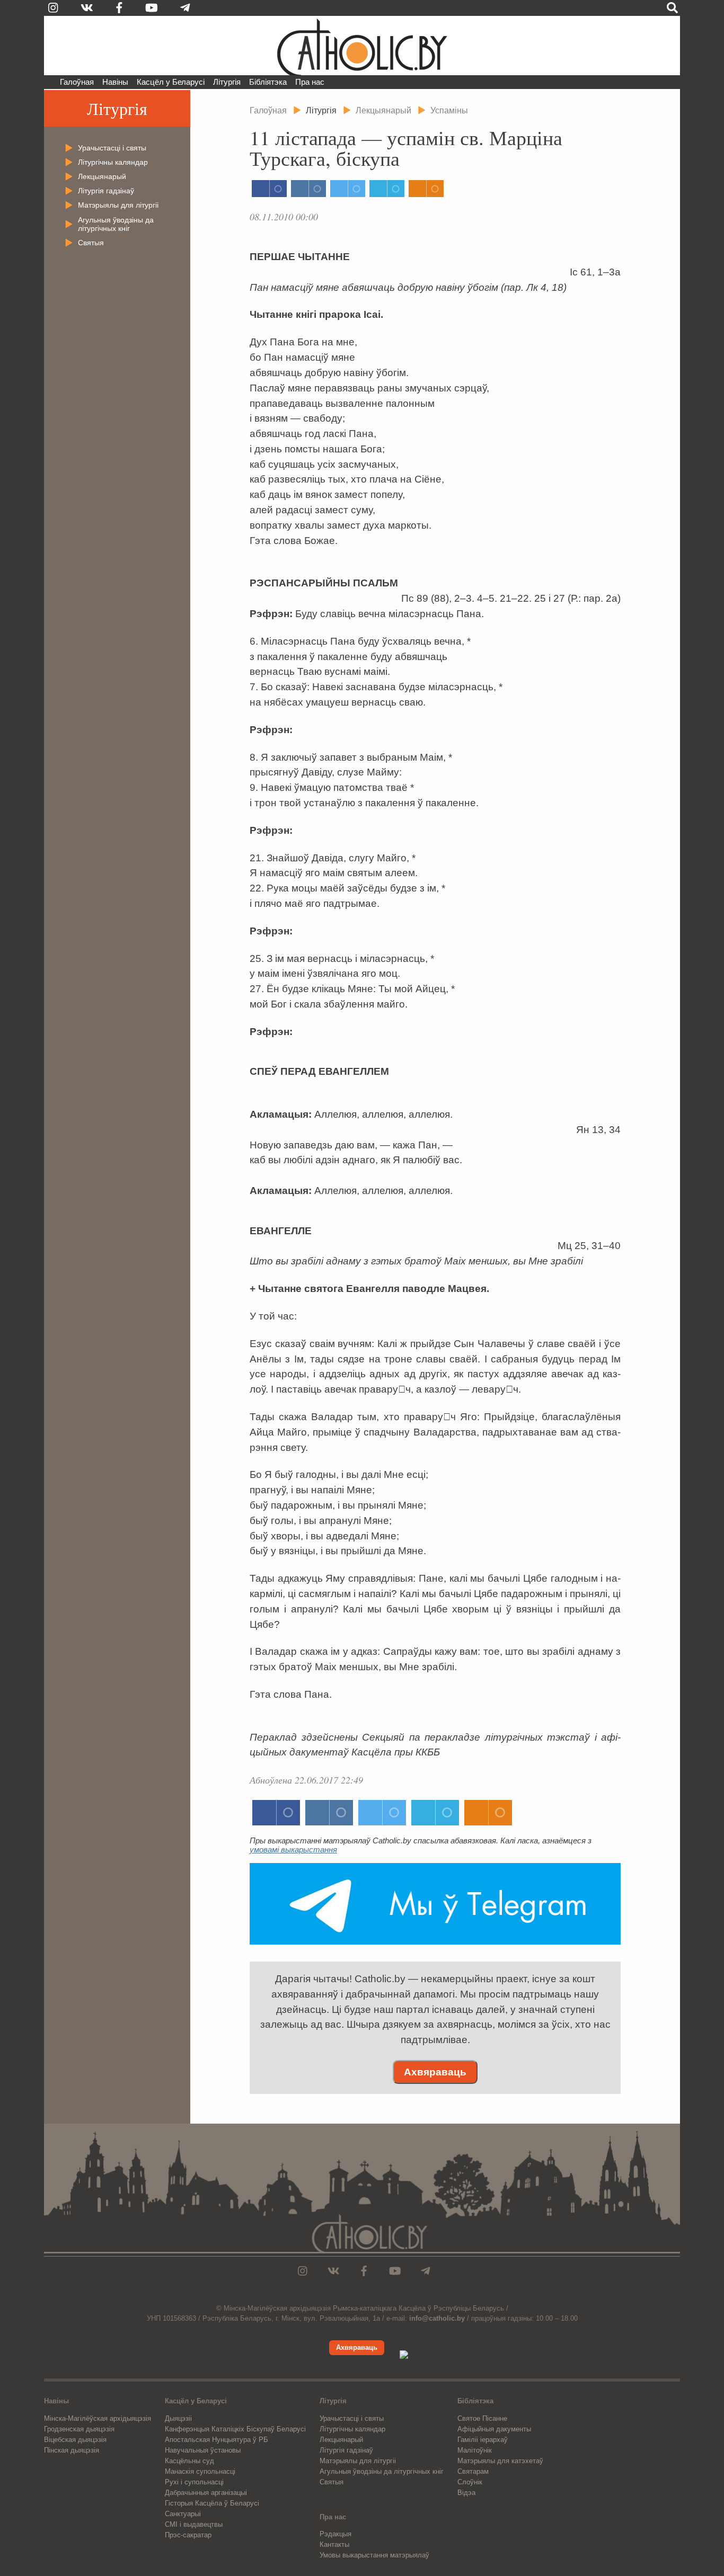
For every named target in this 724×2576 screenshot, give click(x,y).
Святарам (473, 2471)
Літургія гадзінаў (106, 191)
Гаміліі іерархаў (483, 2440)
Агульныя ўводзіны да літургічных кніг (116, 224)
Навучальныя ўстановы (203, 2450)
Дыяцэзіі (178, 2418)
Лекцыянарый (102, 176)
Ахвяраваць (435, 2072)
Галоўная (77, 82)
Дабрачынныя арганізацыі (206, 2493)
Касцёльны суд (189, 2461)
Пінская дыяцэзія (72, 2450)
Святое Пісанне (482, 2418)
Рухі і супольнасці (194, 2482)
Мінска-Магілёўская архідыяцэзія (98, 2418)
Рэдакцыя (335, 2534)
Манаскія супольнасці (200, 2471)
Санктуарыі (183, 2514)
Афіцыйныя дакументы (494, 2429)
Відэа (466, 2493)
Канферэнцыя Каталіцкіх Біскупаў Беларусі (235, 2429)
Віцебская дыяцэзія (75, 2440)
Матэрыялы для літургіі (118, 205)
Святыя (91, 243)
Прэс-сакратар (188, 2535)
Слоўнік (470, 2482)
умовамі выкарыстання (293, 1849)
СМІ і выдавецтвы (194, 2524)
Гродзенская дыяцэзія (79, 2429)
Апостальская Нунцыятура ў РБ (217, 2440)
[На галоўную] (362, 46)
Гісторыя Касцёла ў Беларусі (212, 2503)
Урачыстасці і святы (112, 148)
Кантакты (334, 2544)
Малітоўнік (475, 2450)
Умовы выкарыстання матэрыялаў (374, 2555)
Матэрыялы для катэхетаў (500, 2461)
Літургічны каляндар (113, 162)
